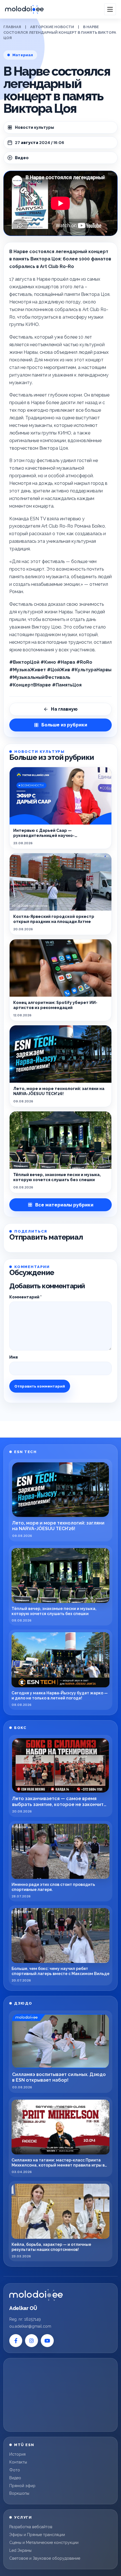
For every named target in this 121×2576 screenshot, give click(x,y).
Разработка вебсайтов (31, 2527)
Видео (15, 2478)
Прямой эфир (22, 2486)
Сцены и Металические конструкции (44, 2543)
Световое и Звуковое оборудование (45, 2558)
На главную (64, 709)
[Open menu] (110, 9)
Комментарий (25, 1297)
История (17, 2454)
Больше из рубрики (64, 725)
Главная (12, 27)
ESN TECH (25, 1452)
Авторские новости (52, 27)
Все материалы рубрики (64, 1205)
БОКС (20, 1728)
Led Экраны (20, 2550)
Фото (15, 2470)
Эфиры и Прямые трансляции (37, 2535)
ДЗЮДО (23, 2003)
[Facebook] (16, 2341)
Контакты (18, 2462)
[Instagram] (32, 2341)
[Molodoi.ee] (36, 2295)
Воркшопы (19, 2493)
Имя (14, 1357)
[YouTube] (47, 2341)
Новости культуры (34, 127)
